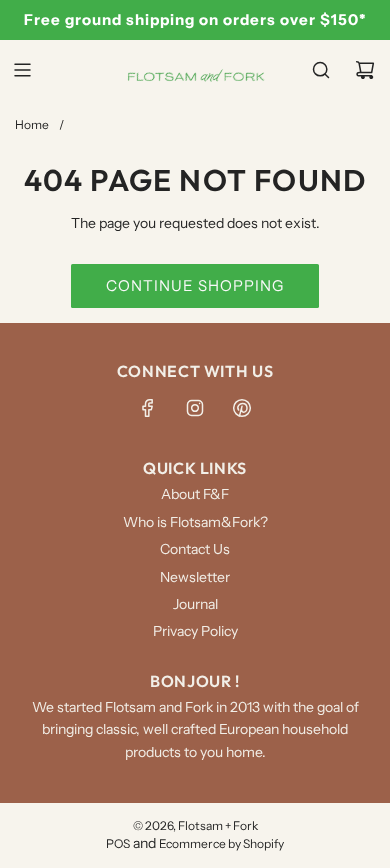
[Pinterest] (242, 408)
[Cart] (365, 70)
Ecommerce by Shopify (221, 843)
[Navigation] (22, 70)
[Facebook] (148, 408)
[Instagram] (195, 408)
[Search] (321, 70)
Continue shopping (195, 285)
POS (118, 843)
